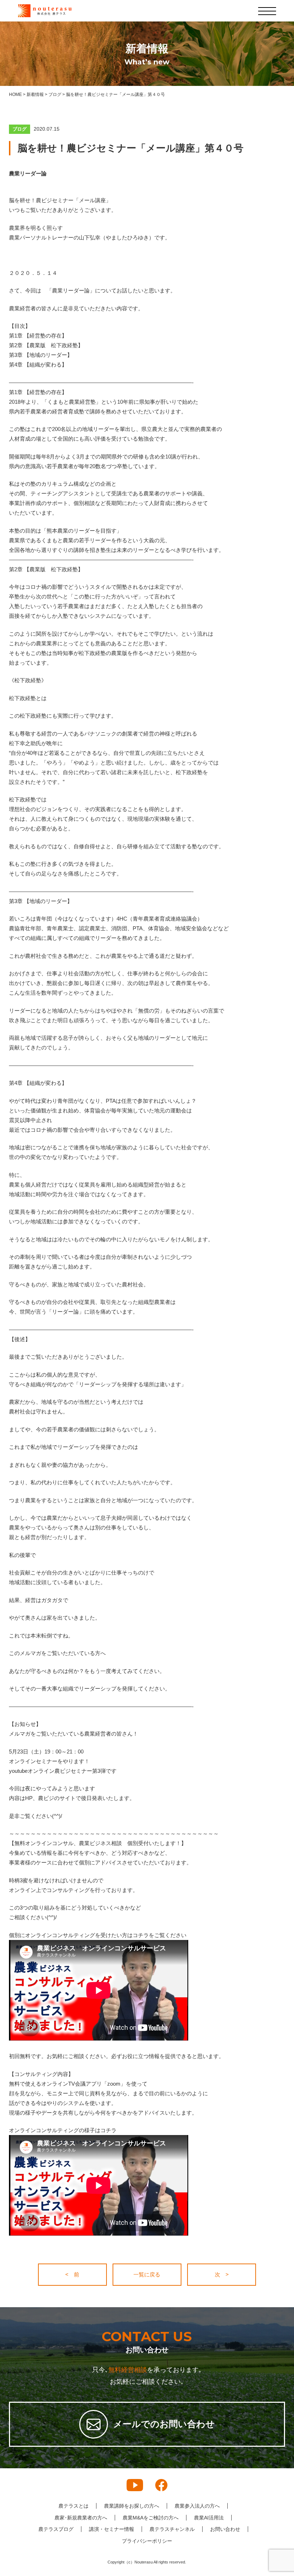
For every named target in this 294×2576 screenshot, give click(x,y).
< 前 (72, 2274)
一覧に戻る (147, 2274)
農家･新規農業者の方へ (81, 2518)
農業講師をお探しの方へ (132, 2506)
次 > (222, 2274)
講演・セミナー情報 (112, 2529)
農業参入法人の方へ (197, 2506)
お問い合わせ (225, 2529)
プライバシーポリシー (147, 2541)
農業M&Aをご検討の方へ (151, 2518)
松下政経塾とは (28, 698)
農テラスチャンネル (172, 2529)
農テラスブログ (56, 2529)
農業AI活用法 (209, 2518)
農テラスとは (73, 2506)
